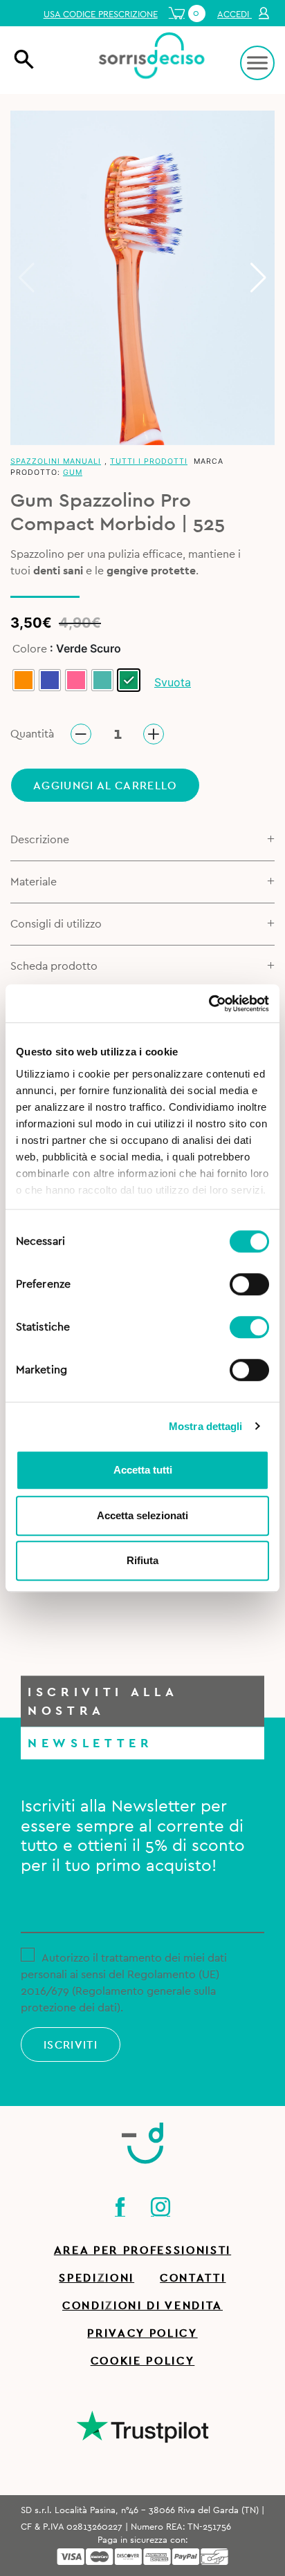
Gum (73, 472)
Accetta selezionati (142, 1515)
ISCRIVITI (71, 2045)
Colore (30, 649)
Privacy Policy (142, 2333)
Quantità (32, 734)
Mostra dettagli (206, 1426)
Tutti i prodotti (149, 461)
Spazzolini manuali (56, 461)
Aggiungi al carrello (105, 786)
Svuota (173, 682)
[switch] (249, 1282)
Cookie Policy (143, 2361)
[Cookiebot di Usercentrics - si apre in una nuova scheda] (209, 1004)
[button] (258, 278)
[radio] (24, 680)
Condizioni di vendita (142, 2306)
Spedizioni (96, 2278)
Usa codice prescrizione (101, 15)
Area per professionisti (142, 2250)
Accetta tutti (143, 1470)
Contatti (193, 2278)
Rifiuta (142, 1560)
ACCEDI (235, 15)
